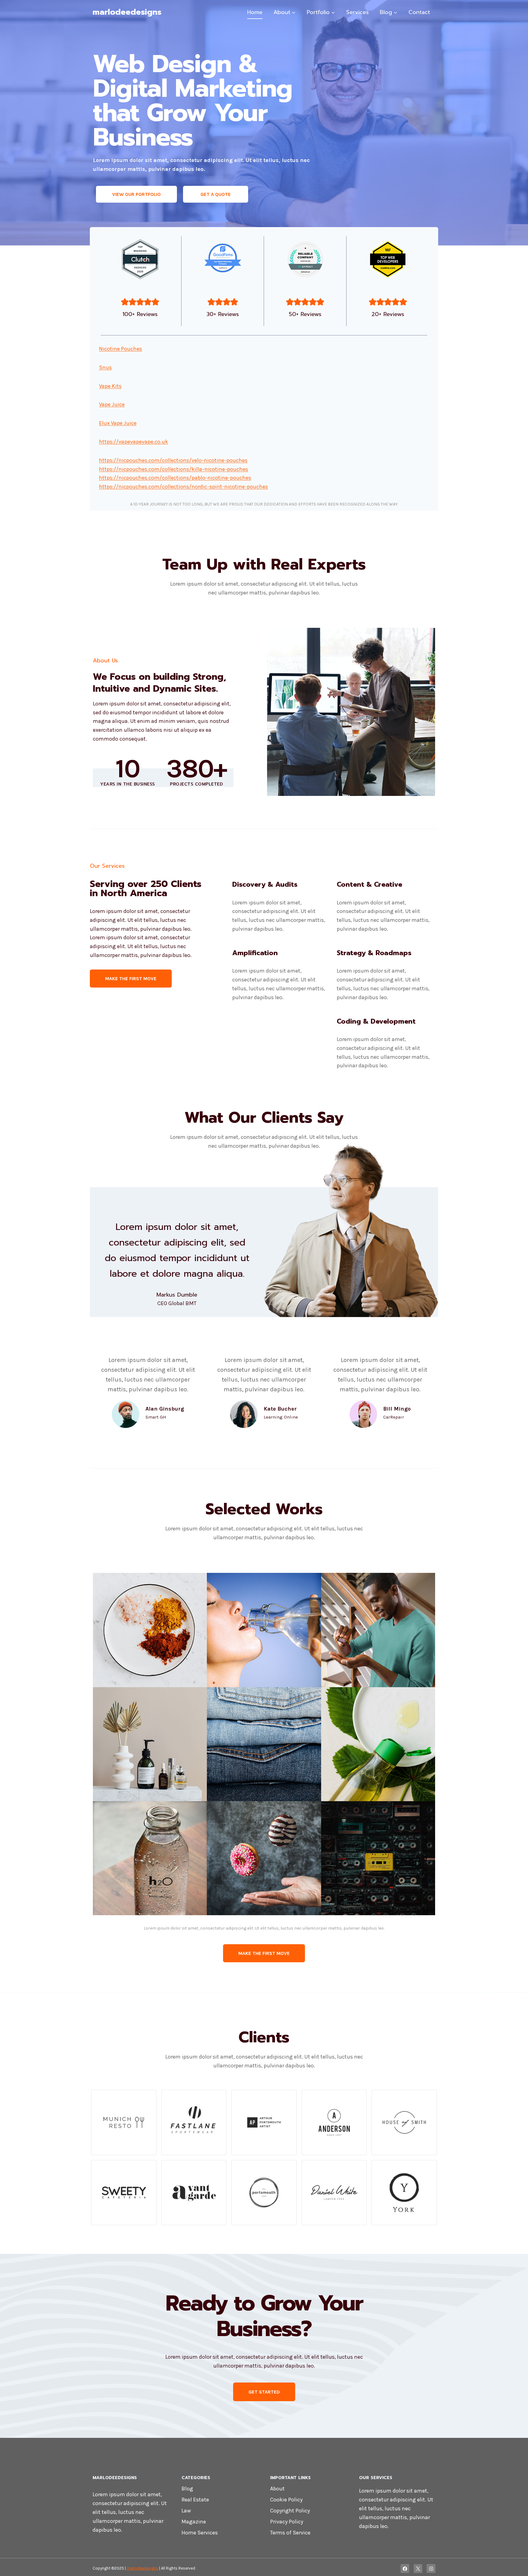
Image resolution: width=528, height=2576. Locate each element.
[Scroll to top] (514, 2565)
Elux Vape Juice (118, 423)
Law (186, 2511)
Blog (187, 2489)
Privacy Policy (287, 2522)
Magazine (194, 2522)
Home (255, 12)
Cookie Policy (286, 2500)
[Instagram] (431, 2569)
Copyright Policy (290, 2511)
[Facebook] (405, 2569)
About (277, 2489)
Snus (105, 367)
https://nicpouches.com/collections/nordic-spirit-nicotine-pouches (183, 487)
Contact (419, 12)
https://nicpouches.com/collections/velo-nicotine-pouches (173, 460)
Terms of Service (290, 2533)
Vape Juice (112, 404)
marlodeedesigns (143, 2568)
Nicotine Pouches (121, 349)
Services (358, 12)
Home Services (200, 2533)
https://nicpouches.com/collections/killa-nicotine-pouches (174, 469)
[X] (418, 2569)
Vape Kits (110, 386)
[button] (150, 1630)
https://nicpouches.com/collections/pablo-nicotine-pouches (175, 478)
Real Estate (195, 2500)
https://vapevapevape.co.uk (134, 442)
